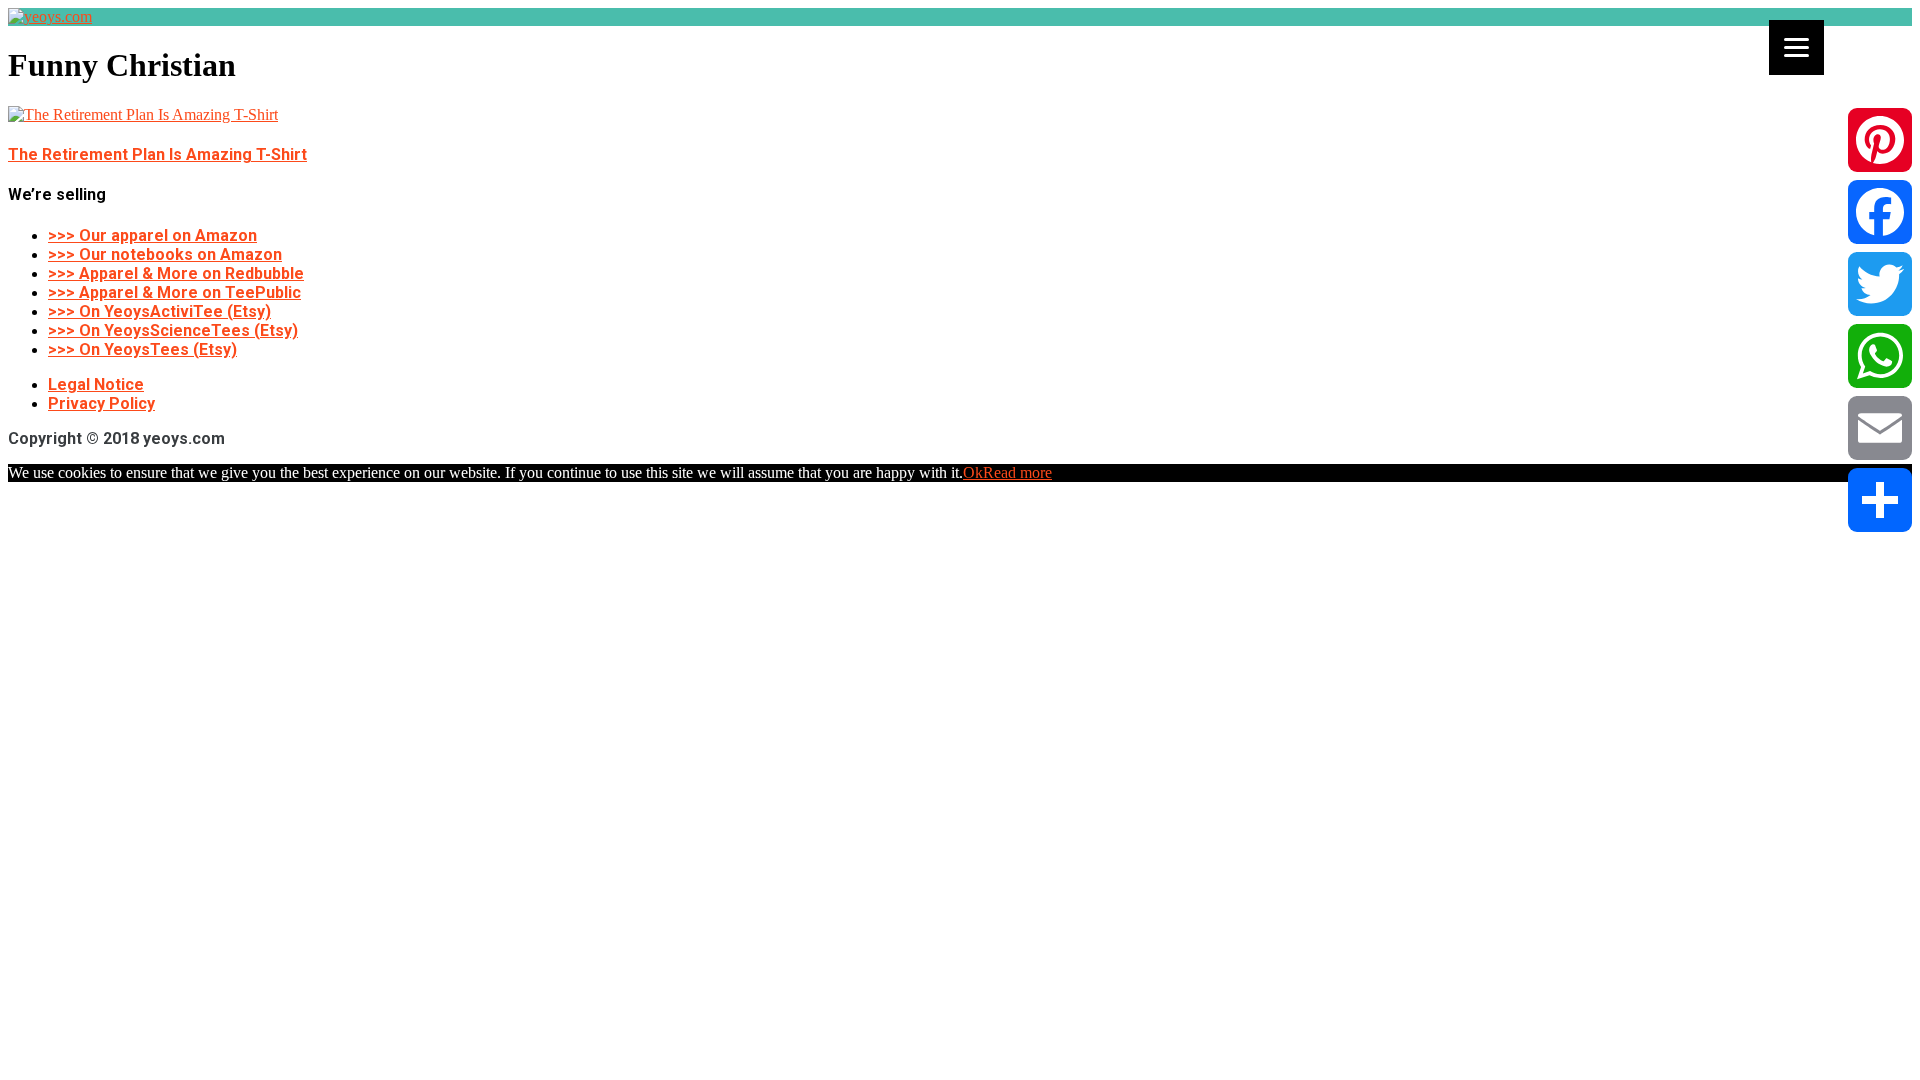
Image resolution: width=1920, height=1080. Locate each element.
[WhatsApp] (1880, 356)
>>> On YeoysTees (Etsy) (142, 349)
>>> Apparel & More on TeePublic (174, 292)
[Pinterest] (1880, 140)
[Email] (1880, 428)
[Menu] (1796, 47)
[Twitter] (1880, 284)
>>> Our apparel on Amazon (152, 235)
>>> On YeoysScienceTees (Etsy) (173, 330)
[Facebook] (1880, 212)
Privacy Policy (101, 403)
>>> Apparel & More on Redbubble (176, 273)
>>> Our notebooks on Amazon (165, 254)
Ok (973, 472)
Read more (1017, 472)
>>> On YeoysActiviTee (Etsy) (159, 311)
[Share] (1880, 500)
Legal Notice (96, 384)
